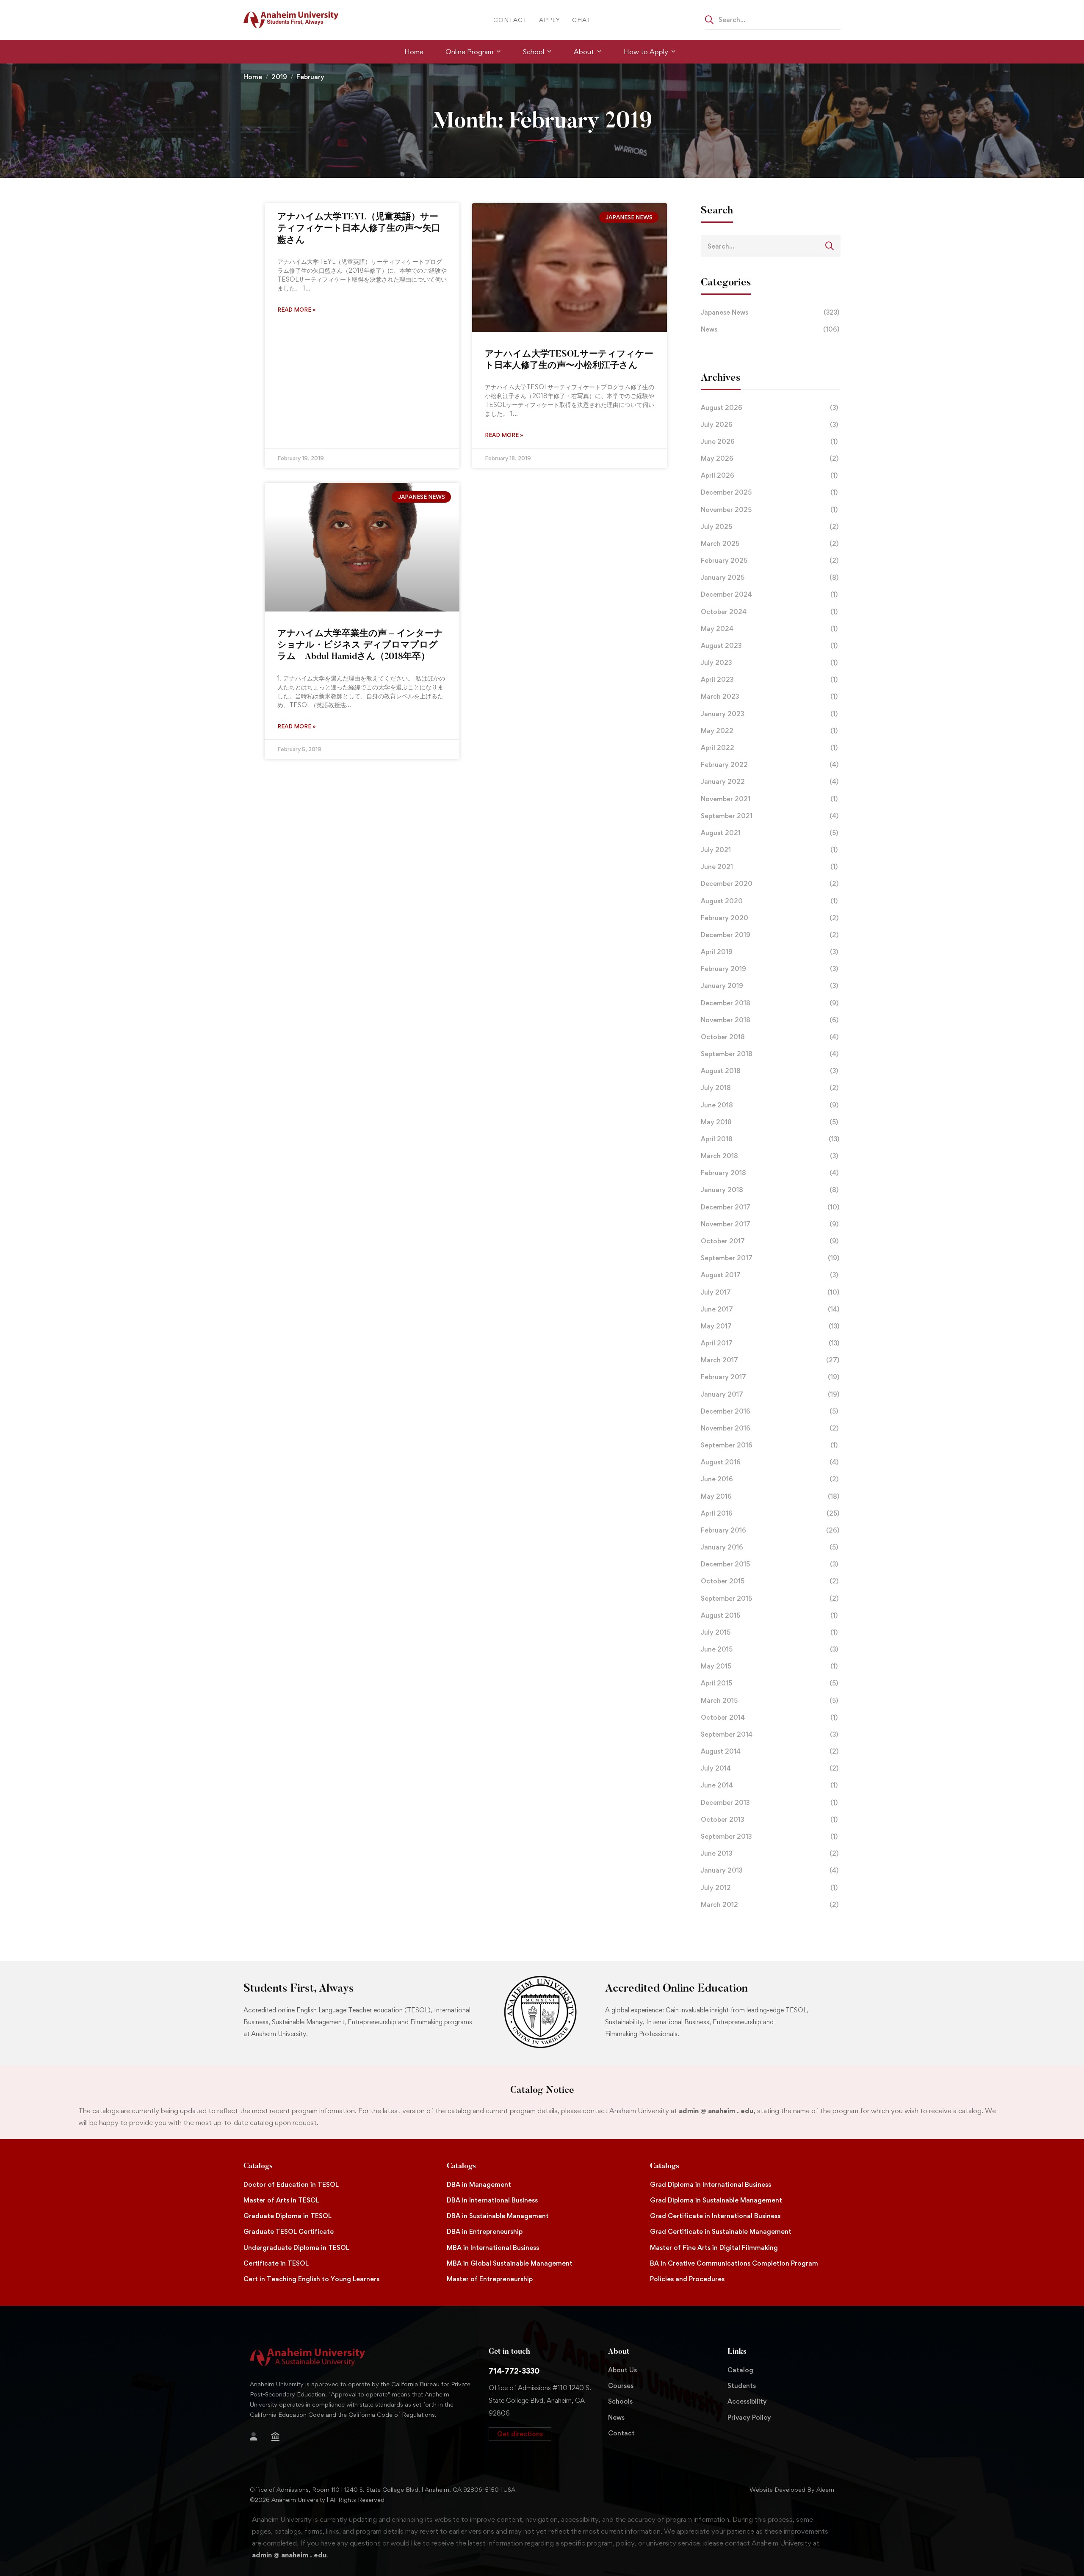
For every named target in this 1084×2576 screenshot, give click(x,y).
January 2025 (770, 577)
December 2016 (769, 1411)
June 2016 (770, 1479)
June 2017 (770, 1309)
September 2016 (769, 1445)
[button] (520, 2434)
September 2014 (769, 1734)
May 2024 (769, 629)
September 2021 (770, 816)
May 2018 (769, 1122)
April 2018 (770, 1139)
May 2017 (770, 1326)
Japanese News (770, 312)
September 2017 (770, 1258)
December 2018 (770, 1003)
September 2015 (770, 1598)
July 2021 (769, 850)
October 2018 (770, 1037)
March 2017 (770, 1360)
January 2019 (769, 986)
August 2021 (769, 833)
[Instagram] (250, 2451)
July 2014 (770, 1768)
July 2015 (769, 1632)
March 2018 (769, 1156)
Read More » (297, 310)
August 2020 (769, 901)
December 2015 (769, 1564)
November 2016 (770, 1428)
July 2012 (769, 1888)
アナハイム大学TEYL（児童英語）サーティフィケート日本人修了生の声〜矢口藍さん (359, 229)
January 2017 (770, 1394)
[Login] (254, 2437)
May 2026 (770, 458)
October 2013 (769, 1819)
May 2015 (769, 1666)
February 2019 (769, 969)
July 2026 (769, 425)
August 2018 (769, 1071)
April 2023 (769, 679)
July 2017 (770, 1292)
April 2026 (769, 475)
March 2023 (769, 696)
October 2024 (769, 612)
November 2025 (769, 510)
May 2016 (770, 1496)
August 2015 (769, 1615)
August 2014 (770, 1751)
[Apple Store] (293, 2438)
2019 (279, 77)
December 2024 (769, 594)
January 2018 (770, 1190)
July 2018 (770, 1088)
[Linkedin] (290, 2451)
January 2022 (770, 782)
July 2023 (769, 663)
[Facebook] (307, 2438)
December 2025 (769, 492)
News (770, 329)
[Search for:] (773, 19)
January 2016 (769, 1547)
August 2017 (769, 1275)
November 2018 (770, 1020)
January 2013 (770, 1870)
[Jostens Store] (275, 2437)
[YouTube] (277, 2451)
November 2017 (770, 1224)
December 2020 (770, 884)
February (310, 77)
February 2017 (770, 1377)
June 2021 (769, 867)
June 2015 (769, 1649)
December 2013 (769, 1803)
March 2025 (770, 544)
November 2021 (769, 799)
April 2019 (769, 952)
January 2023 (769, 714)
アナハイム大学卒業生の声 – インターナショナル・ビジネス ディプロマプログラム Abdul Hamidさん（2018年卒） (360, 646)
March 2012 (770, 1905)
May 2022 (769, 731)
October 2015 (770, 1581)
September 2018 (770, 1054)
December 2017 (770, 1207)
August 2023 (769, 646)
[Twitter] (320, 2438)
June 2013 (770, 1853)
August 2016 (770, 1462)
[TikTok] (263, 2451)
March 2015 (769, 1700)
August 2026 (769, 408)
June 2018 (770, 1105)
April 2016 (770, 1513)
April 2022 (769, 748)
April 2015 (769, 1683)
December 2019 (770, 935)
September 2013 (769, 1836)
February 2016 (770, 1530)
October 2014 (769, 1717)
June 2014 (769, 1785)
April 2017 (770, 1343)
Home (253, 77)
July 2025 (770, 527)
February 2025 (770, 560)
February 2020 (770, 918)
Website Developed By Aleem (792, 2489)
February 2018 (770, 1173)
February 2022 (770, 765)
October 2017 (770, 1241)
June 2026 (769, 441)
